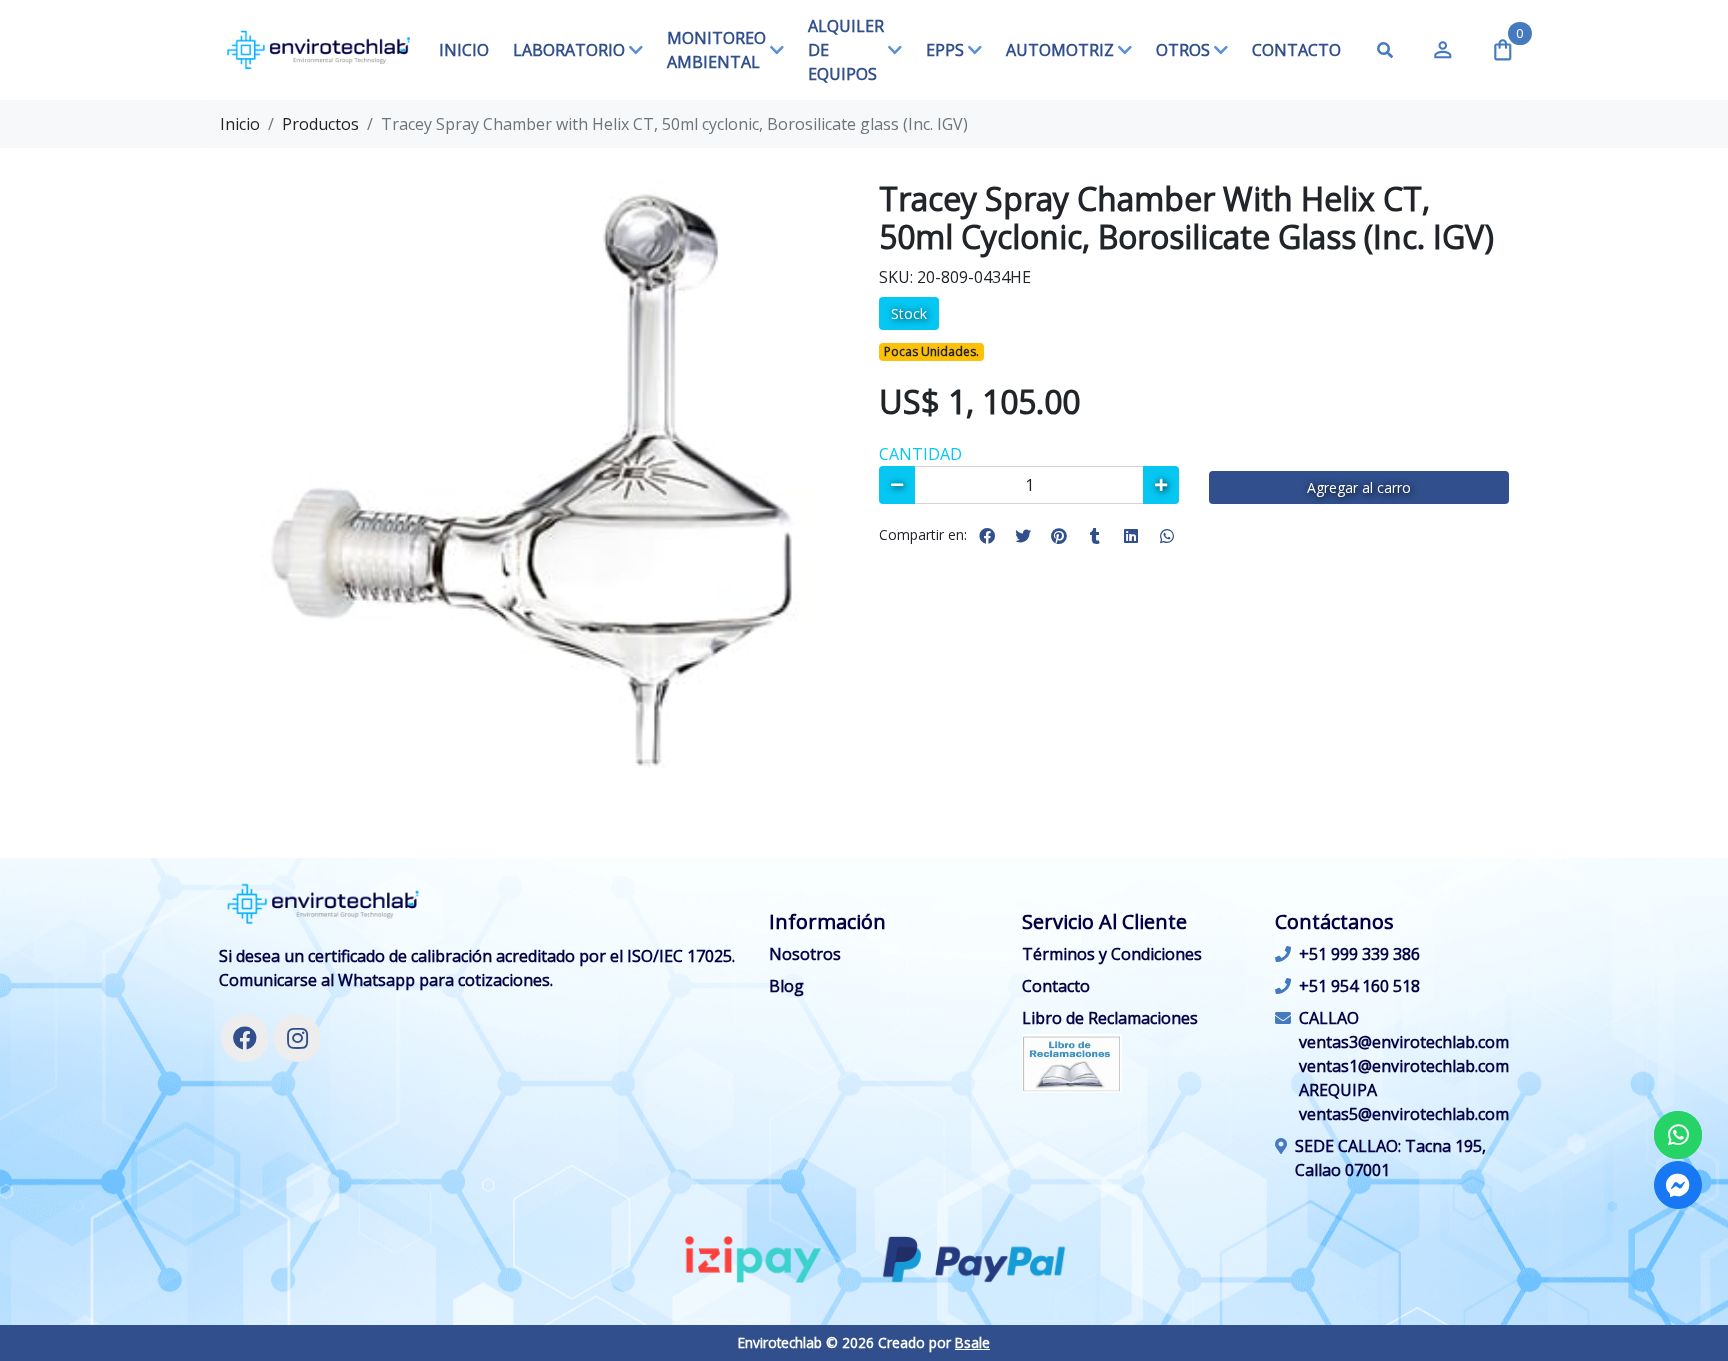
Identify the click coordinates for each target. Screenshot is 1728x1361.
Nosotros (805, 954)
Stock (909, 313)
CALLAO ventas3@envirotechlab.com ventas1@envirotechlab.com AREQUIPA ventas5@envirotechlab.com (1404, 1066)
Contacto (1056, 986)
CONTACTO (1296, 50)
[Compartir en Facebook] (987, 536)
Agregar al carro (1359, 487)
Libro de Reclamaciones (1110, 1018)
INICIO (464, 50)
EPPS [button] (945, 50)
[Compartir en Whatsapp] (1167, 536)
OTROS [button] (1183, 50)
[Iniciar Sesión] (1443, 50)
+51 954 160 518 (1359, 986)
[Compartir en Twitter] (1023, 536)
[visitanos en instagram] (297, 1038)
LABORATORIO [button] (569, 50)
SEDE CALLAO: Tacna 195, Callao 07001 (1390, 1158)
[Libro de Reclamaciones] (1072, 1062)
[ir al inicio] (323, 904)
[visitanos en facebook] (245, 1038)
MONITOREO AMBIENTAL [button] (716, 50)
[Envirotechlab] (319, 50)
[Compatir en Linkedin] (1131, 536)
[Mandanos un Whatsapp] (1678, 1135)
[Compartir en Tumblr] (1095, 536)
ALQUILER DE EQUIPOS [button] (846, 50)
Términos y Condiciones (1112, 954)
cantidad (920, 454)
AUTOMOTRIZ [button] (1060, 50)
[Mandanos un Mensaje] (1678, 1185)
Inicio (240, 124)
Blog (786, 986)
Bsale (972, 1342)
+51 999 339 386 (1359, 954)
